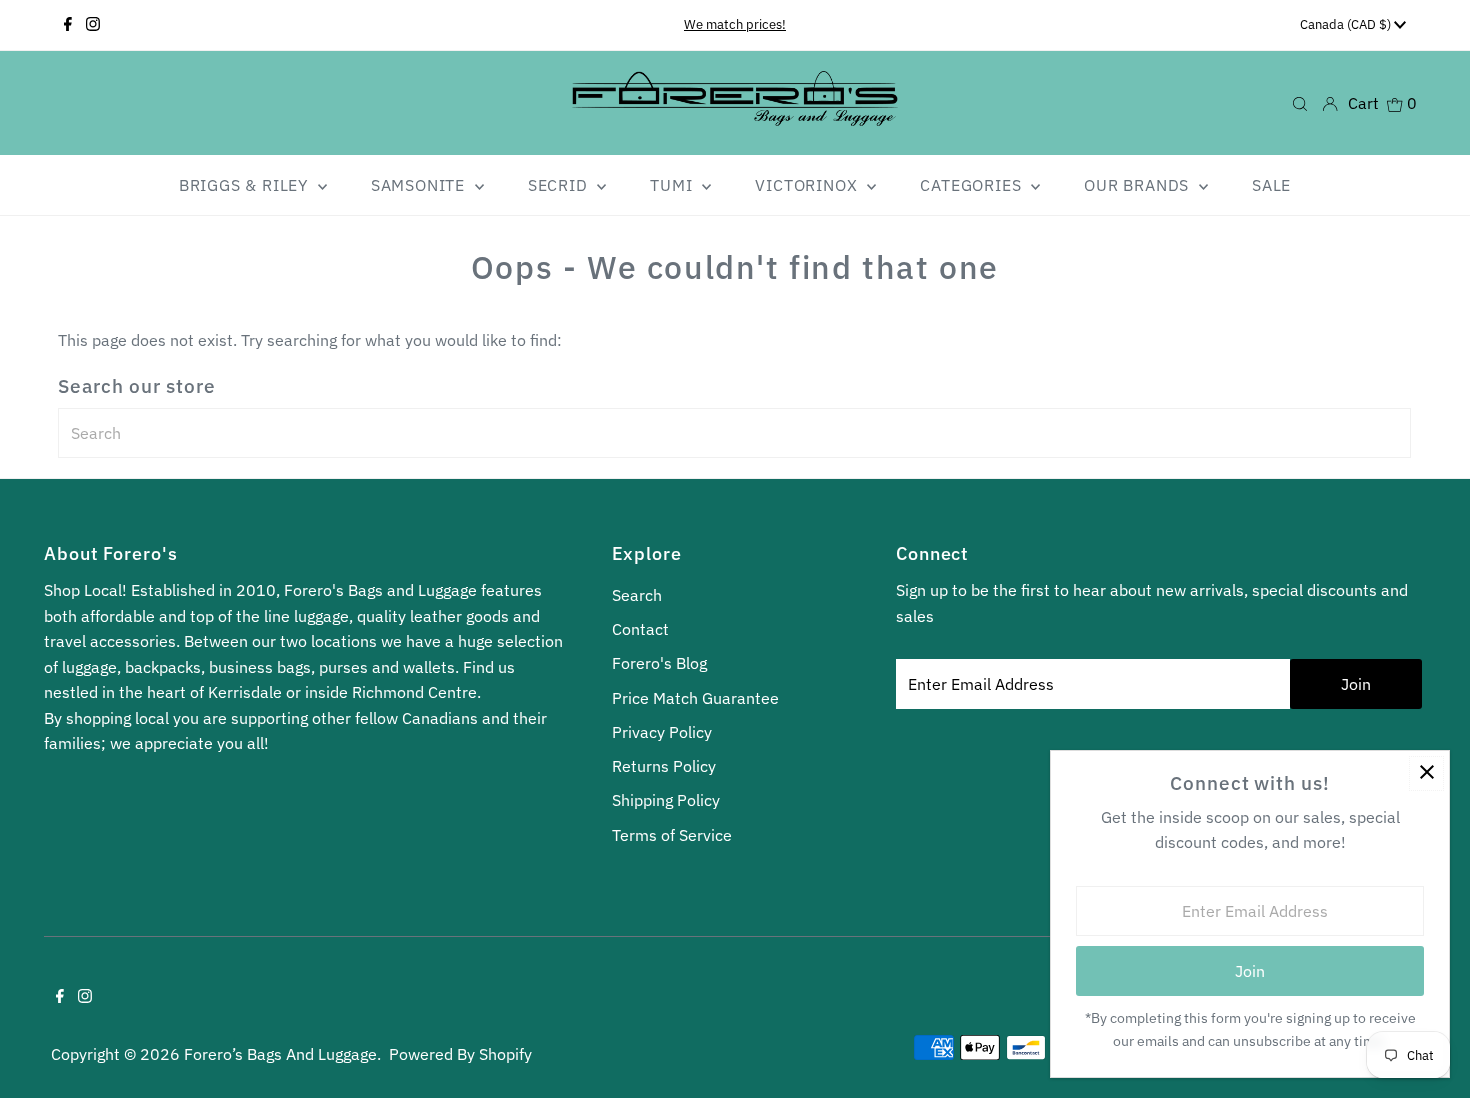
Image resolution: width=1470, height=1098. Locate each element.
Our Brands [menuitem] (1139, 185)
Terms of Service (672, 835)
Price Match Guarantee (695, 698)
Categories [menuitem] (973, 185)
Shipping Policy (666, 800)
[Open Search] (1300, 102)
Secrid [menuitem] (560, 185)
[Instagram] (93, 25)
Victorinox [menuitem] (808, 185)
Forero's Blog (659, 663)
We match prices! (735, 24)
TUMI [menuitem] (673, 185)
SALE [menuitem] (1271, 185)
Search (637, 595)
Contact (640, 629)
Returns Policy (664, 766)
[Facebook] (68, 25)
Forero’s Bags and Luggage (280, 1054)
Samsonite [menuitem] (420, 185)
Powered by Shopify (460, 1054)
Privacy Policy (662, 732)
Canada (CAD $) (1347, 24)
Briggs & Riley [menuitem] (246, 185)
